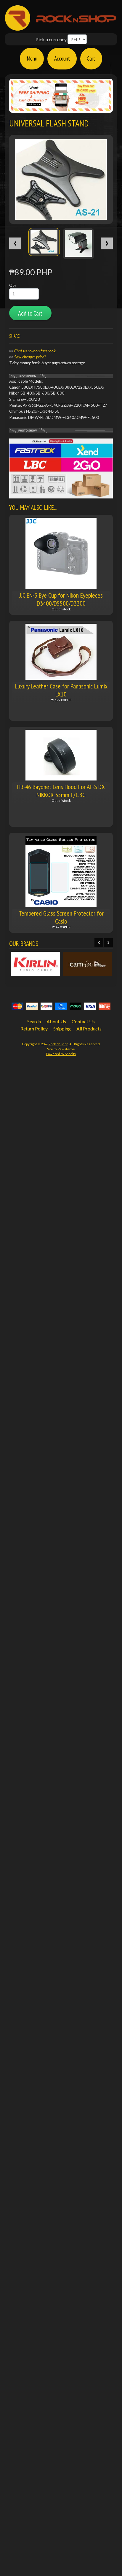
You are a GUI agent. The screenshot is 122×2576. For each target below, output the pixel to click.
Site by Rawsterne (61, 1049)
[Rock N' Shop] (61, 27)
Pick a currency (51, 39)
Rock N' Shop (58, 1044)
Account (62, 58)
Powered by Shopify (61, 1054)
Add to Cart (30, 313)
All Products (89, 1029)
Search (34, 1021)
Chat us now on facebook (35, 351)
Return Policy (34, 1029)
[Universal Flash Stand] (44, 242)
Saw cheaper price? (30, 357)
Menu (32, 58)
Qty (13, 285)
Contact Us (83, 1021)
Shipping (62, 1029)
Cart (91, 58)
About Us (56, 1021)
